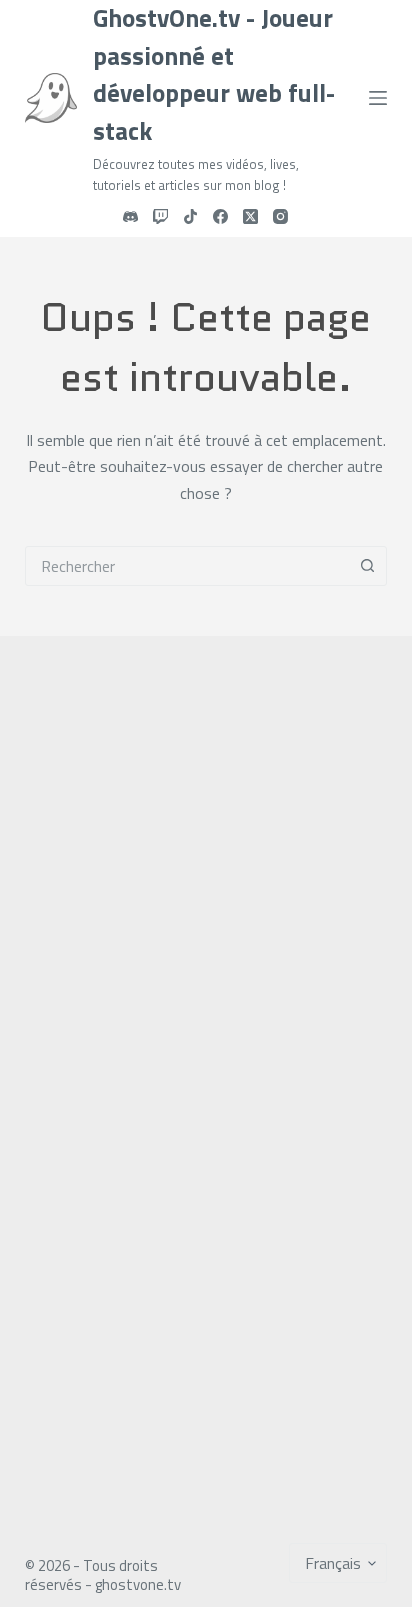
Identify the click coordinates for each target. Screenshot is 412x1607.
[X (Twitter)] (250, 216)
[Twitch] (160, 216)
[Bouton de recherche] (367, 566)
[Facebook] (220, 216)
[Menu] (378, 98)
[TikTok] (190, 216)
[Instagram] (280, 216)
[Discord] (130, 216)
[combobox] (187, 566)
